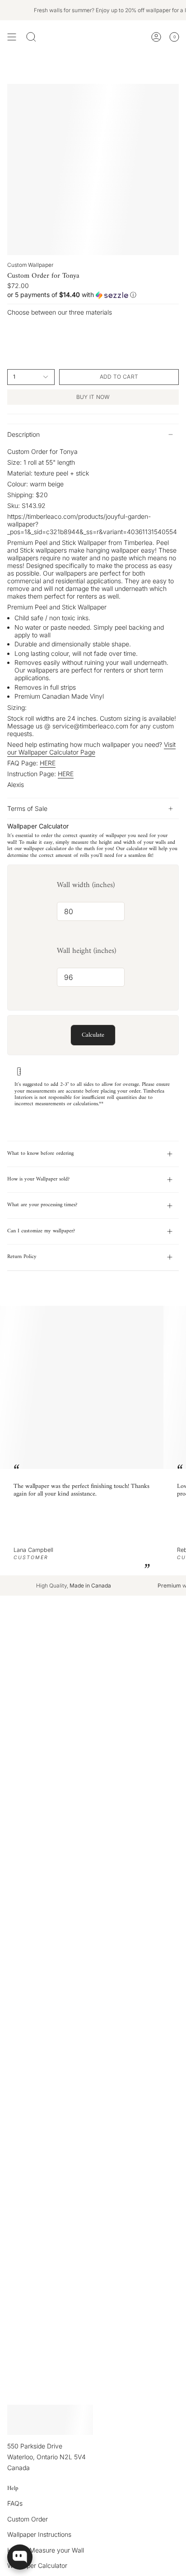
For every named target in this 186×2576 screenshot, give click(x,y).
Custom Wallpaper (30, 265)
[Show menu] (12, 37)
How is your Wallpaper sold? (38, 1179)
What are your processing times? (42, 1205)
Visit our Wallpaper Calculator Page (91, 748)
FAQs (15, 2503)
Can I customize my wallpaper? (41, 1231)
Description (23, 434)
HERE (48, 763)
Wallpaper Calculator (37, 2565)
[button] (93, 295)
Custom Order (28, 2519)
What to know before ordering (40, 1154)
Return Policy (22, 1257)
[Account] (156, 37)
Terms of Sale (27, 808)
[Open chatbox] (20, 2557)
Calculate (93, 1035)
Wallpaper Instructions (39, 2534)
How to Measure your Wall (46, 2550)
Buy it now (93, 397)
